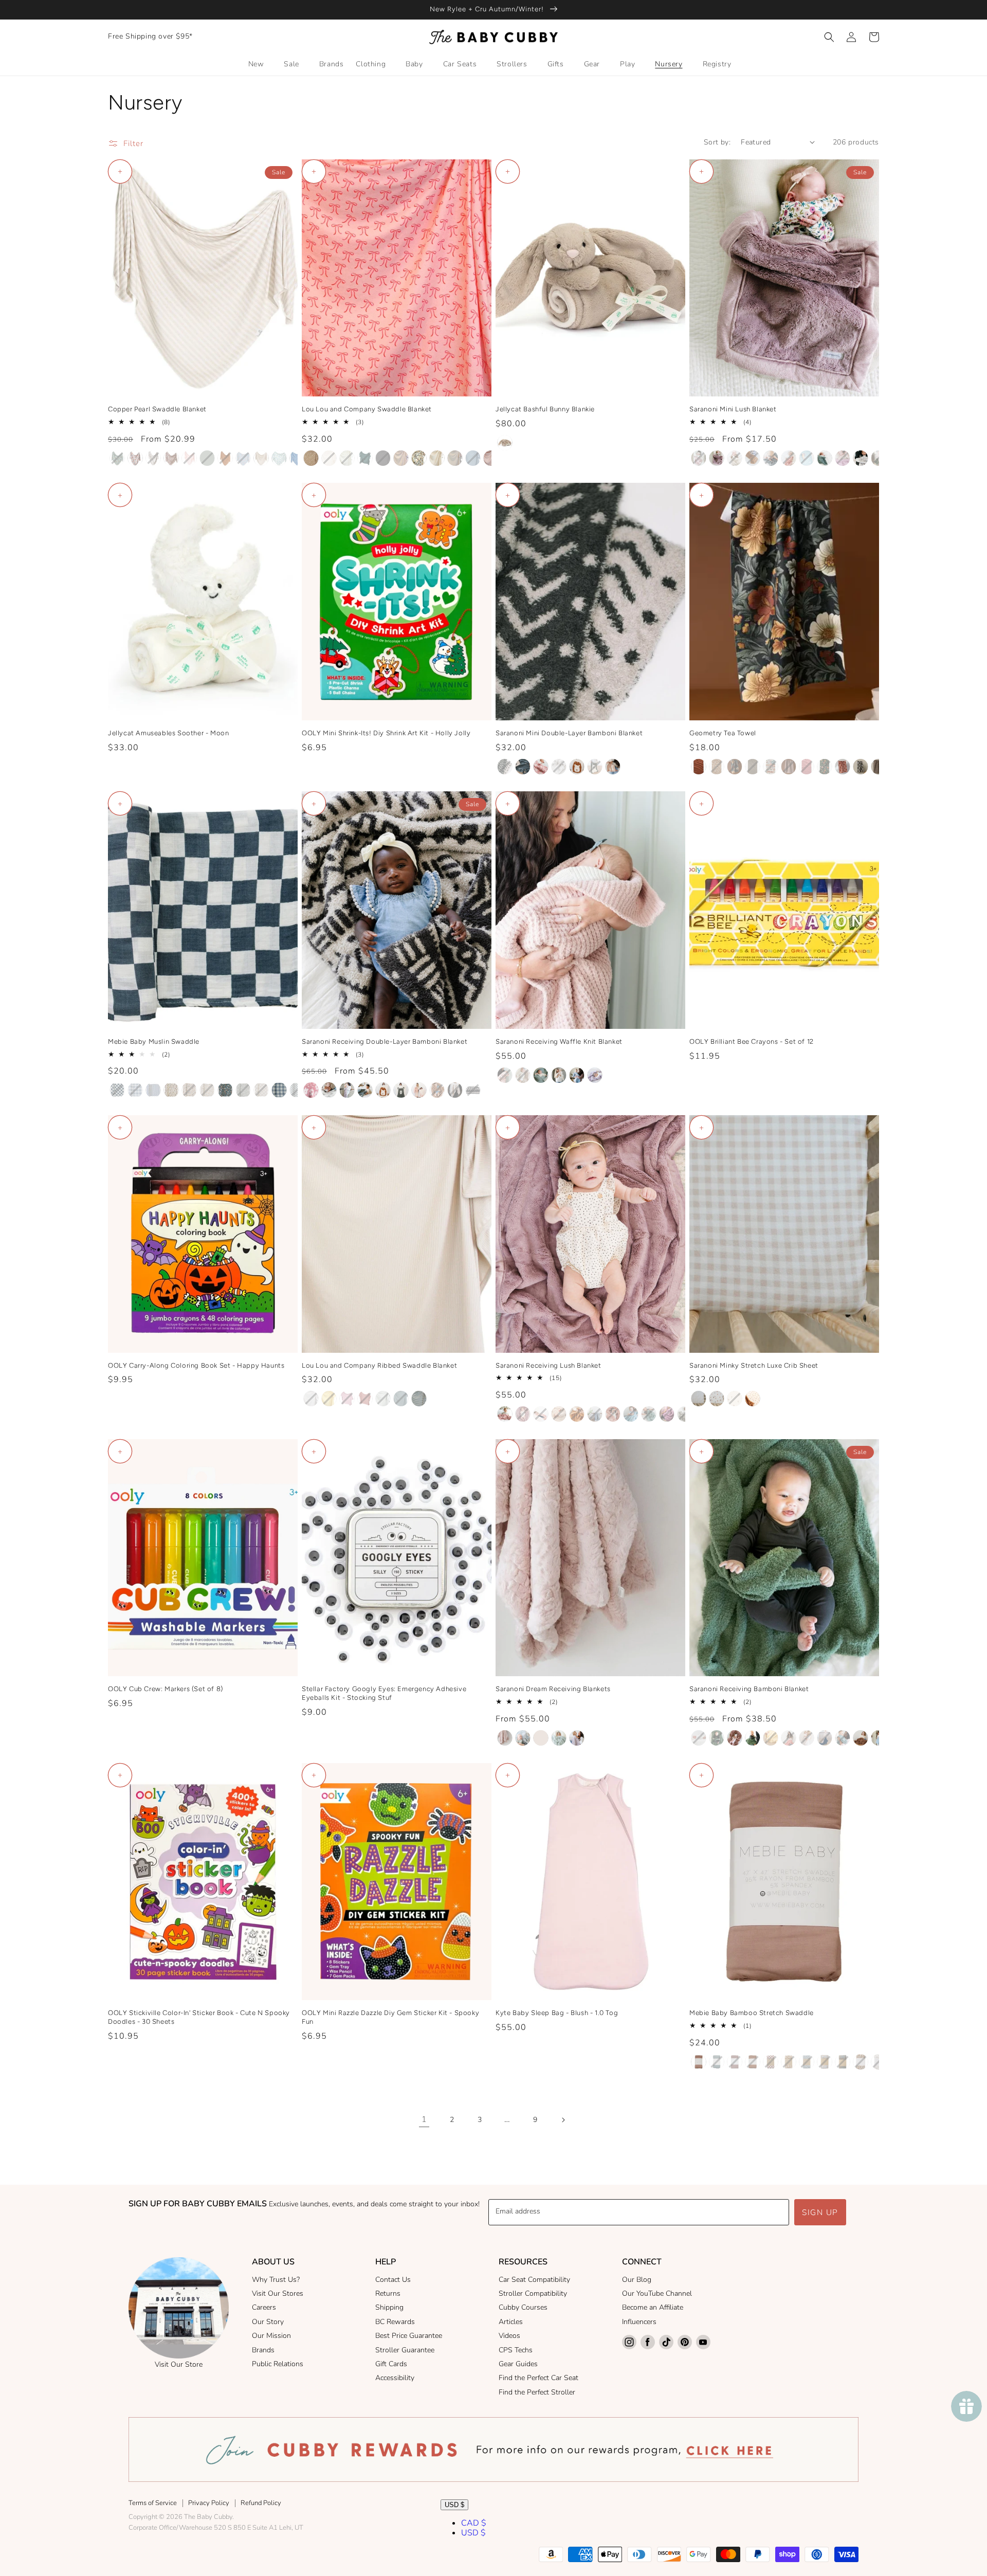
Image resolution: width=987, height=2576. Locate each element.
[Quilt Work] (843, 767)
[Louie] (329, 458)
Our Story (268, 2322)
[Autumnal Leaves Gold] (717, 767)
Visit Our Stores (278, 2293)
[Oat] (541, 1738)
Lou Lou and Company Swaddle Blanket (367, 409)
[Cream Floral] (171, 1090)
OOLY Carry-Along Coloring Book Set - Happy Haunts (196, 1365)
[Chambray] (595, 1414)
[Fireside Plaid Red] (807, 767)
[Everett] (383, 458)
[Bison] (153, 458)
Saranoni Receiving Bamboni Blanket (749, 1689)
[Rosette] (505, 1075)
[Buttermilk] (735, 458)
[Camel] (225, 458)
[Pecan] (861, 1738)
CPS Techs (516, 2350)
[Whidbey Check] (753, 767)
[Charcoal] (771, 458)
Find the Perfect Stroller (537, 2392)
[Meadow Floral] (207, 1090)
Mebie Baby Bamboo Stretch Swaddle (752, 2013)
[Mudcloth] (505, 767)
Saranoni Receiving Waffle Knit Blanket (559, 1041)
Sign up (820, 2212)
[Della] (297, 458)
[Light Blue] (879, 1738)
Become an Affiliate (653, 2307)
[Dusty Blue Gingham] (279, 1090)
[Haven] (347, 1399)
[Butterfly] (717, 1399)
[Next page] (563, 2120)
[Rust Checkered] (771, 2062)
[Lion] (577, 767)
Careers (264, 2307)
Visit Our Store (179, 2364)
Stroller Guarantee (405, 2350)
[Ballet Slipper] (699, 458)
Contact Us (393, 2280)
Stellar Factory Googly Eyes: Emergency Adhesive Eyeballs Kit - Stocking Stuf (384, 1693)
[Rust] (753, 2062)
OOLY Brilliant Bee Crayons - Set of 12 (752, 1041)
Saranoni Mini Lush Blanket (733, 409)
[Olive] (717, 1738)
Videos (509, 2336)
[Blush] (189, 458)
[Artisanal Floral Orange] (699, 767)
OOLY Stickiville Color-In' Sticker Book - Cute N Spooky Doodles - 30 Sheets (199, 2017)
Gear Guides (518, 2364)
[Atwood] (117, 458)
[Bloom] (717, 458)
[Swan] (559, 1075)
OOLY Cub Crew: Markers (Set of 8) (166, 1689)
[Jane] (365, 1399)
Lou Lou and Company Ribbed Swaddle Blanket (379, 1365)
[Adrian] (311, 1399)
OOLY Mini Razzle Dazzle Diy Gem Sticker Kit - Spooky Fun (390, 2017)
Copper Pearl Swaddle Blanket (157, 409)
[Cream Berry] (153, 1090)
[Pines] (243, 1090)
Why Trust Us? (276, 2280)
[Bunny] (613, 767)
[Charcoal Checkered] (117, 1090)
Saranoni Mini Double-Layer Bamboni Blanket (569, 733)
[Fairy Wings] (843, 458)
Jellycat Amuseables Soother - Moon (168, 733)
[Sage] (753, 1738)
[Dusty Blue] (717, 2062)
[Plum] (735, 2062)
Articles (511, 2322)
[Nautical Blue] (825, 1738)
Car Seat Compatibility (534, 2280)
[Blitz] (171, 458)
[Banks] (455, 458)
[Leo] (473, 458)
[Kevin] (347, 458)
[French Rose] (735, 1738)
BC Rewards (395, 2322)
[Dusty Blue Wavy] (297, 1090)
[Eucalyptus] (825, 458)
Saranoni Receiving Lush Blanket (549, 1365)
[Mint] (559, 1738)
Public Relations (278, 2364)
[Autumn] (135, 458)
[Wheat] (523, 1075)
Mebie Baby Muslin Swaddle (154, 1041)
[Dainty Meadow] (825, 2062)
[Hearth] (789, 767)
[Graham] (365, 458)
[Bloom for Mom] (879, 767)
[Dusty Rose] (699, 2062)
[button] (829, 37)
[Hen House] (861, 767)
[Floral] (735, 1399)
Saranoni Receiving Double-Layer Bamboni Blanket (385, 1041)
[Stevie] (383, 1399)
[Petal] (541, 767)
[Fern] (879, 458)
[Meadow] (753, 1399)
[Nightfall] (523, 767)
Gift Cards (391, 2364)
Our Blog (637, 2280)
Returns (388, 2293)
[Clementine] (243, 458)
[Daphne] (279, 458)
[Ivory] (699, 1738)
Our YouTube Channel (657, 2293)
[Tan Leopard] (455, 1090)
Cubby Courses (523, 2307)
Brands (263, 2350)
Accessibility (395, 2378)
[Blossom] (541, 1414)
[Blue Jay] (577, 1075)
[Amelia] (419, 458)
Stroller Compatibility (533, 2293)
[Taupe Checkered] (261, 1090)
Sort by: (717, 142)
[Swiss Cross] (559, 767)
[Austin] (437, 458)
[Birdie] (329, 1399)
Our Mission (271, 2336)
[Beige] (505, 443)
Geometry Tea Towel (723, 733)
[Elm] (541, 1075)
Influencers (639, 2322)
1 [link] (424, 2119)
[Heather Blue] (523, 1738)
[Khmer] (437, 1090)
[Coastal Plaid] (135, 1090)
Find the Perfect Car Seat (538, 2378)
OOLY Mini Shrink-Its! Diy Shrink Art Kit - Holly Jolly (386, 733)
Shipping (389, 2307)
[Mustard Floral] (789, 2062)
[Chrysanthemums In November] (825, 767)
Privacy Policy (209, 2503)
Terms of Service (153, 2503)
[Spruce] (843, 1738)
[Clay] (789, 458)
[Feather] (861, 458)
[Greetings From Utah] (771, 767)
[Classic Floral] (735, 767)
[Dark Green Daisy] (807, 2062)
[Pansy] (347, 1090)
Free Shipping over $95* (150, 36)
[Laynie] (401, 458)
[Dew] (807, 458)
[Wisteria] (595, 1075)
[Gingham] (699, 1399)
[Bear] (595, 767)
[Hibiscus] (789, 1738)
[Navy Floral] (843, 2062)
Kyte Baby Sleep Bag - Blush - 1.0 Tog (557, 2013)
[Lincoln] (419, 1399)
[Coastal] (261, 458)
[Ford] (401, 1399)
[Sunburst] (771, 1738)
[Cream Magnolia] (861, 2062)
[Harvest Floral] (189, 1090)
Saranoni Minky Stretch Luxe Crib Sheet (754, 1365)
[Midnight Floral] (225, 1090)
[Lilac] (577, 1738)
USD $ (454, 2505)
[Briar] (207, 458)
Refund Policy (261, 2503)
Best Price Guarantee (409, 2336)
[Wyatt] (311, 458)
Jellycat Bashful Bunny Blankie (545, 409)
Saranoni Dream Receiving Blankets (553, 1689)
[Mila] (491, 458)
